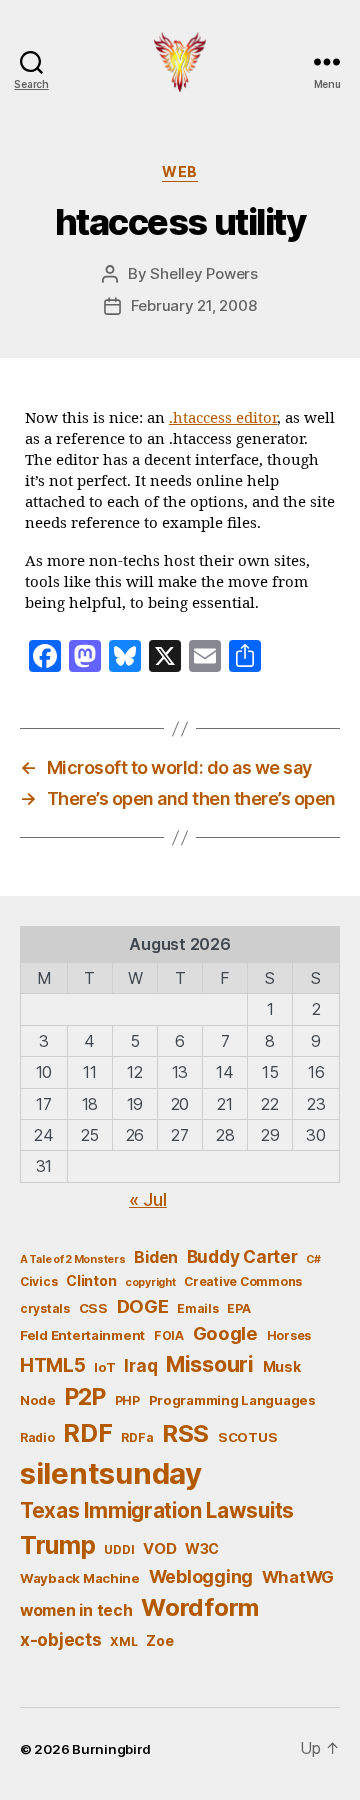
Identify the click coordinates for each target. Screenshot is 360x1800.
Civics (38, 1281)
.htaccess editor (223, 418)
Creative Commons (243, 1281)
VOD (159, 1549)
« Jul (148, 1199)
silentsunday (111, 1473)
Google (225, 1333)
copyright (150, 1282)
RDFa (137, 1437)
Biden (156, 1257)
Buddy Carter (242, 1256)
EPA (238, 1308)
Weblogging (201, 1576)
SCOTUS (247, 1437)
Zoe (159, 1640)
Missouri (210, 1364)
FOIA (169, 1335)
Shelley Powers (203, 273)
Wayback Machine (80, 1578)
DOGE (143, 1306)
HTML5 (53, 1365)
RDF (87, 1433)
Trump (58, 1545)
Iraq (140, 1365)
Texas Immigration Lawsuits (157, 1510)
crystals (45, 1308)
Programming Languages (232, 1400)
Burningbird (111, 1749)
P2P (85, 1397)
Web (180, 171)
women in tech (76, 1610)
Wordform (200, 1607)
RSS (185, 1433)
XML (123, 1641)
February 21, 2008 (194, 305)
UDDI (119, 1549)
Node (38, 1400)
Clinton (91, 1280)
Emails (197, 1308)
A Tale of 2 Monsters (73, 1259)
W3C (202, 1548)
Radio (37, 1437)
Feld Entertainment (82, 1335)
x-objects (61, 1639)
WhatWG (298, 1577)
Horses (289, 1335)
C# (313, 1259)
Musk (282, 1366)
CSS (93, 1308)
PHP (127, 1400)
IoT (104, 1367)
